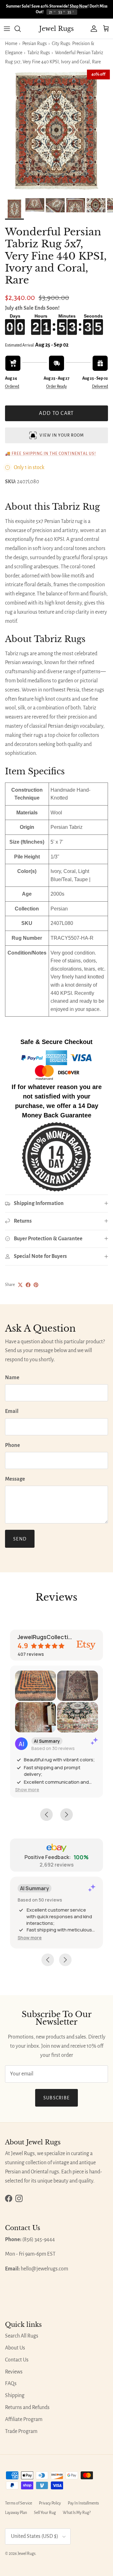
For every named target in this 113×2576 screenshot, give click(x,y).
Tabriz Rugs (39, 53)
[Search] (21, 29)
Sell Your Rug (45, 2513)
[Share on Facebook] (28, 1285)
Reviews (14, 2372)
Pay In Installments (83, 2503)
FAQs (11, 2384)
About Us (15, 2348)
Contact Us (17, 2360)
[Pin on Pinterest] (36, 1285)
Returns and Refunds (27, 2407)
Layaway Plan (16, 2513)
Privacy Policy (50, 2503)
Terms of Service (19, 2503)
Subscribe (57, 2098)
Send (20, 1539)
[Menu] (7, 29)
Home (11, 43)
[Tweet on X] (20, 1285)
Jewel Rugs (27, 2554)
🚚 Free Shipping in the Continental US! (51, 454)
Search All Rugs (22, 2336)
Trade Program (21, 2431)
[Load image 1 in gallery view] (56, 131)
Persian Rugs (35, 43)
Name (12, 1378)
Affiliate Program (24, 2419)
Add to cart (56, 413)
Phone (13, 1445)
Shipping (15, 2395)
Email (12, 1411)
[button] (27, 1790)
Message (15, 1479)
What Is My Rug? (77, 2513)
